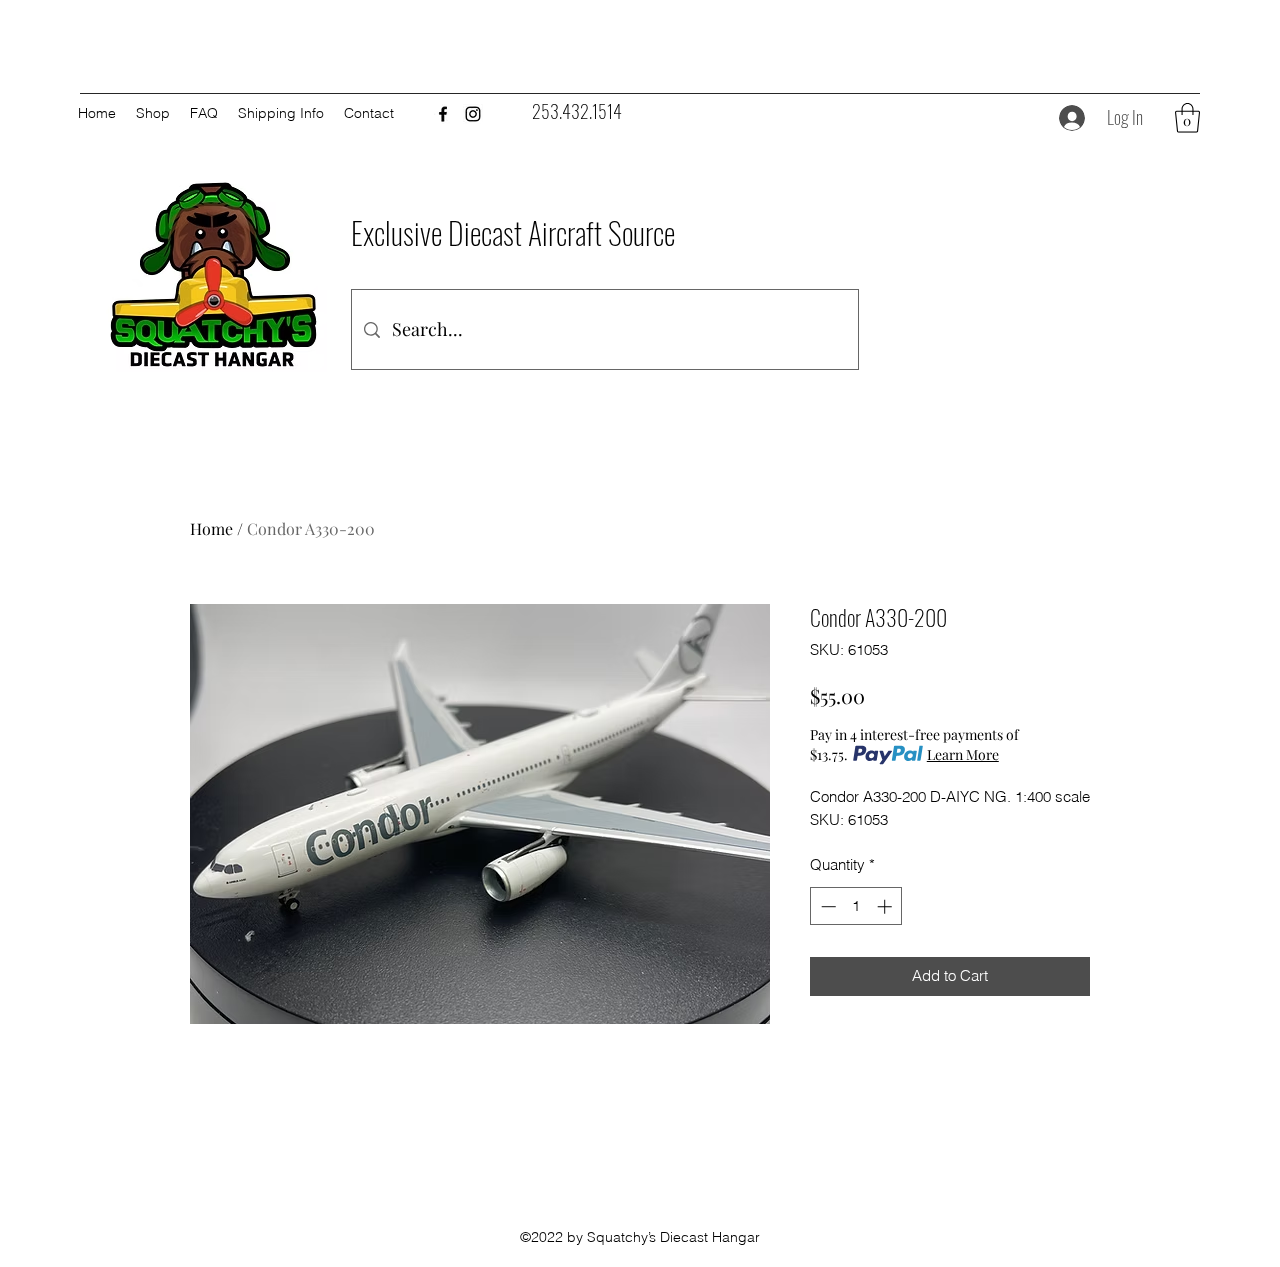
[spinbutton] (856, 906)
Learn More (963, 754)
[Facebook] (443, 114)
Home (211, 528)
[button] (1187, 118)
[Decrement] (826, 906)
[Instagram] (473, 114)
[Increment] (886, 906)
